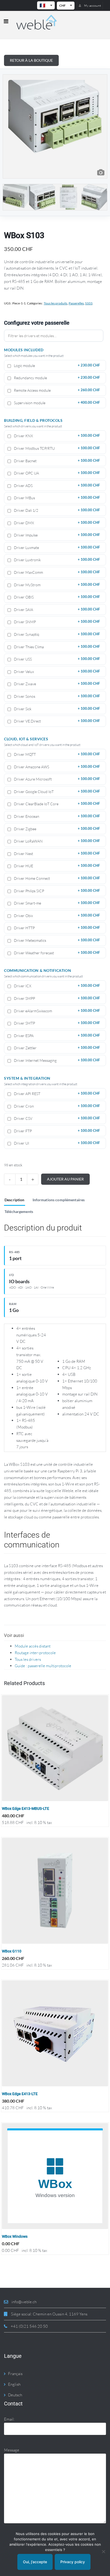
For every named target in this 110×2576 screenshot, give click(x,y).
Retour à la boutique (31, 60)
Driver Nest (56, 854)
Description (15, 1200)
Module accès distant (33, 1646)
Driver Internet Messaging (56, 1060)
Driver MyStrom (56, 585)
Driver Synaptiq (56, 634)
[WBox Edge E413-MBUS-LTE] (55, 1748)
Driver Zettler (56, 1048)
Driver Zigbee (56, 829)
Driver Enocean (56, 816)
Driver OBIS (56, 597)
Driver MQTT (56, 754)
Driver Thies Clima (56, 647)
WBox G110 (12, 1951)
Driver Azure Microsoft (56, 779)
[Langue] (46, 5)
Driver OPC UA (56, 473)
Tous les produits (56, 303)
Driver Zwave (56, 684)
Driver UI (56, 1143)
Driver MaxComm (56, 572)
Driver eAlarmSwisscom (56, 1011)
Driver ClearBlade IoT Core (56, 804)
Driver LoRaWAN (56, 841)
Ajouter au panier (65, 1179)
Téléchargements (19, 1212)
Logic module (56, 366)
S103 (89, 303)
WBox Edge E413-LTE (20, 2094)
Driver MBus (56, 498)
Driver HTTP (56, 928)
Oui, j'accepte (35, 2562)
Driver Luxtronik (56, 560)
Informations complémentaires (59, 1200)
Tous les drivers (28, 1659)
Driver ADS (56, 486)
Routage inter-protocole (35, 1653)
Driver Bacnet (56, 461)
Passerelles (76, 303)
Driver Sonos (56, 696)
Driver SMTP (56, 1023)
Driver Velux (56, 672)
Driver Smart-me (56, 903)
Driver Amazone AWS (56, 767)
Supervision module (56, 403)
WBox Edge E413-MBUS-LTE (25, 1809)
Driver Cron (56, 1106)
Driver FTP (56, 1131)
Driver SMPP (56, 998)
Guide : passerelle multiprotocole (43, 1666)
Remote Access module (56, 390)
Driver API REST (56, 1094)
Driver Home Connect (56, 878)
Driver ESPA (56, 1036)
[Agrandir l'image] (101, 173)
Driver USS (56, 659)
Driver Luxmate (56, 548)
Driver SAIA (56, 610)
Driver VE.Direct (56, 721)
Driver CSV (56, 1118)
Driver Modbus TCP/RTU (56, 448)
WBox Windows (15, 2236)
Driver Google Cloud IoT (56, 792)
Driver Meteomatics (56, 940)
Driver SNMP (56, 622)
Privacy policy (73, 2562)
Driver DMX (56, 523)
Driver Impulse (56, 535)
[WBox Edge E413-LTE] (55, 2033)
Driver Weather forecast (56, 953)
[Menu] (6, 22)
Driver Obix (56, 916)
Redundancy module (56, 378)
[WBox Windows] (55, 2176)
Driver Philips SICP (56, 891)
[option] (55, 126)
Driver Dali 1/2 (56, 510)
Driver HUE (56, 866)
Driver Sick (56, 709)
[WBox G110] (55, 1891)
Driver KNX (56, 436)
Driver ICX (56, 986)
